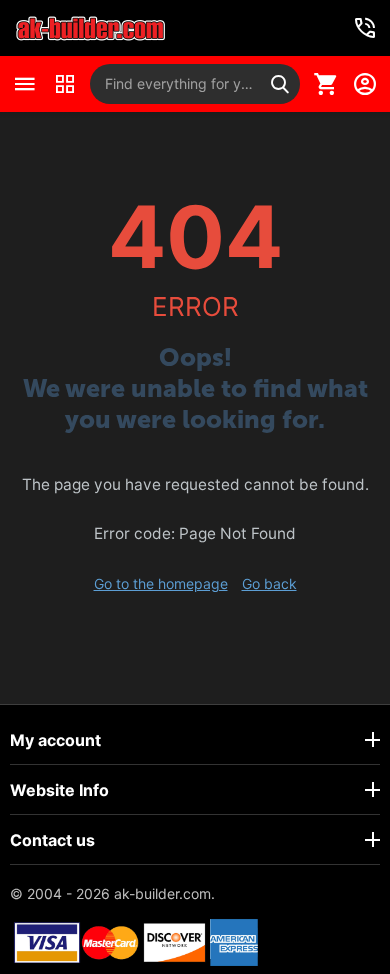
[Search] (280, 84)
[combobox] (195, 84)
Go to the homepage (161, 583)
